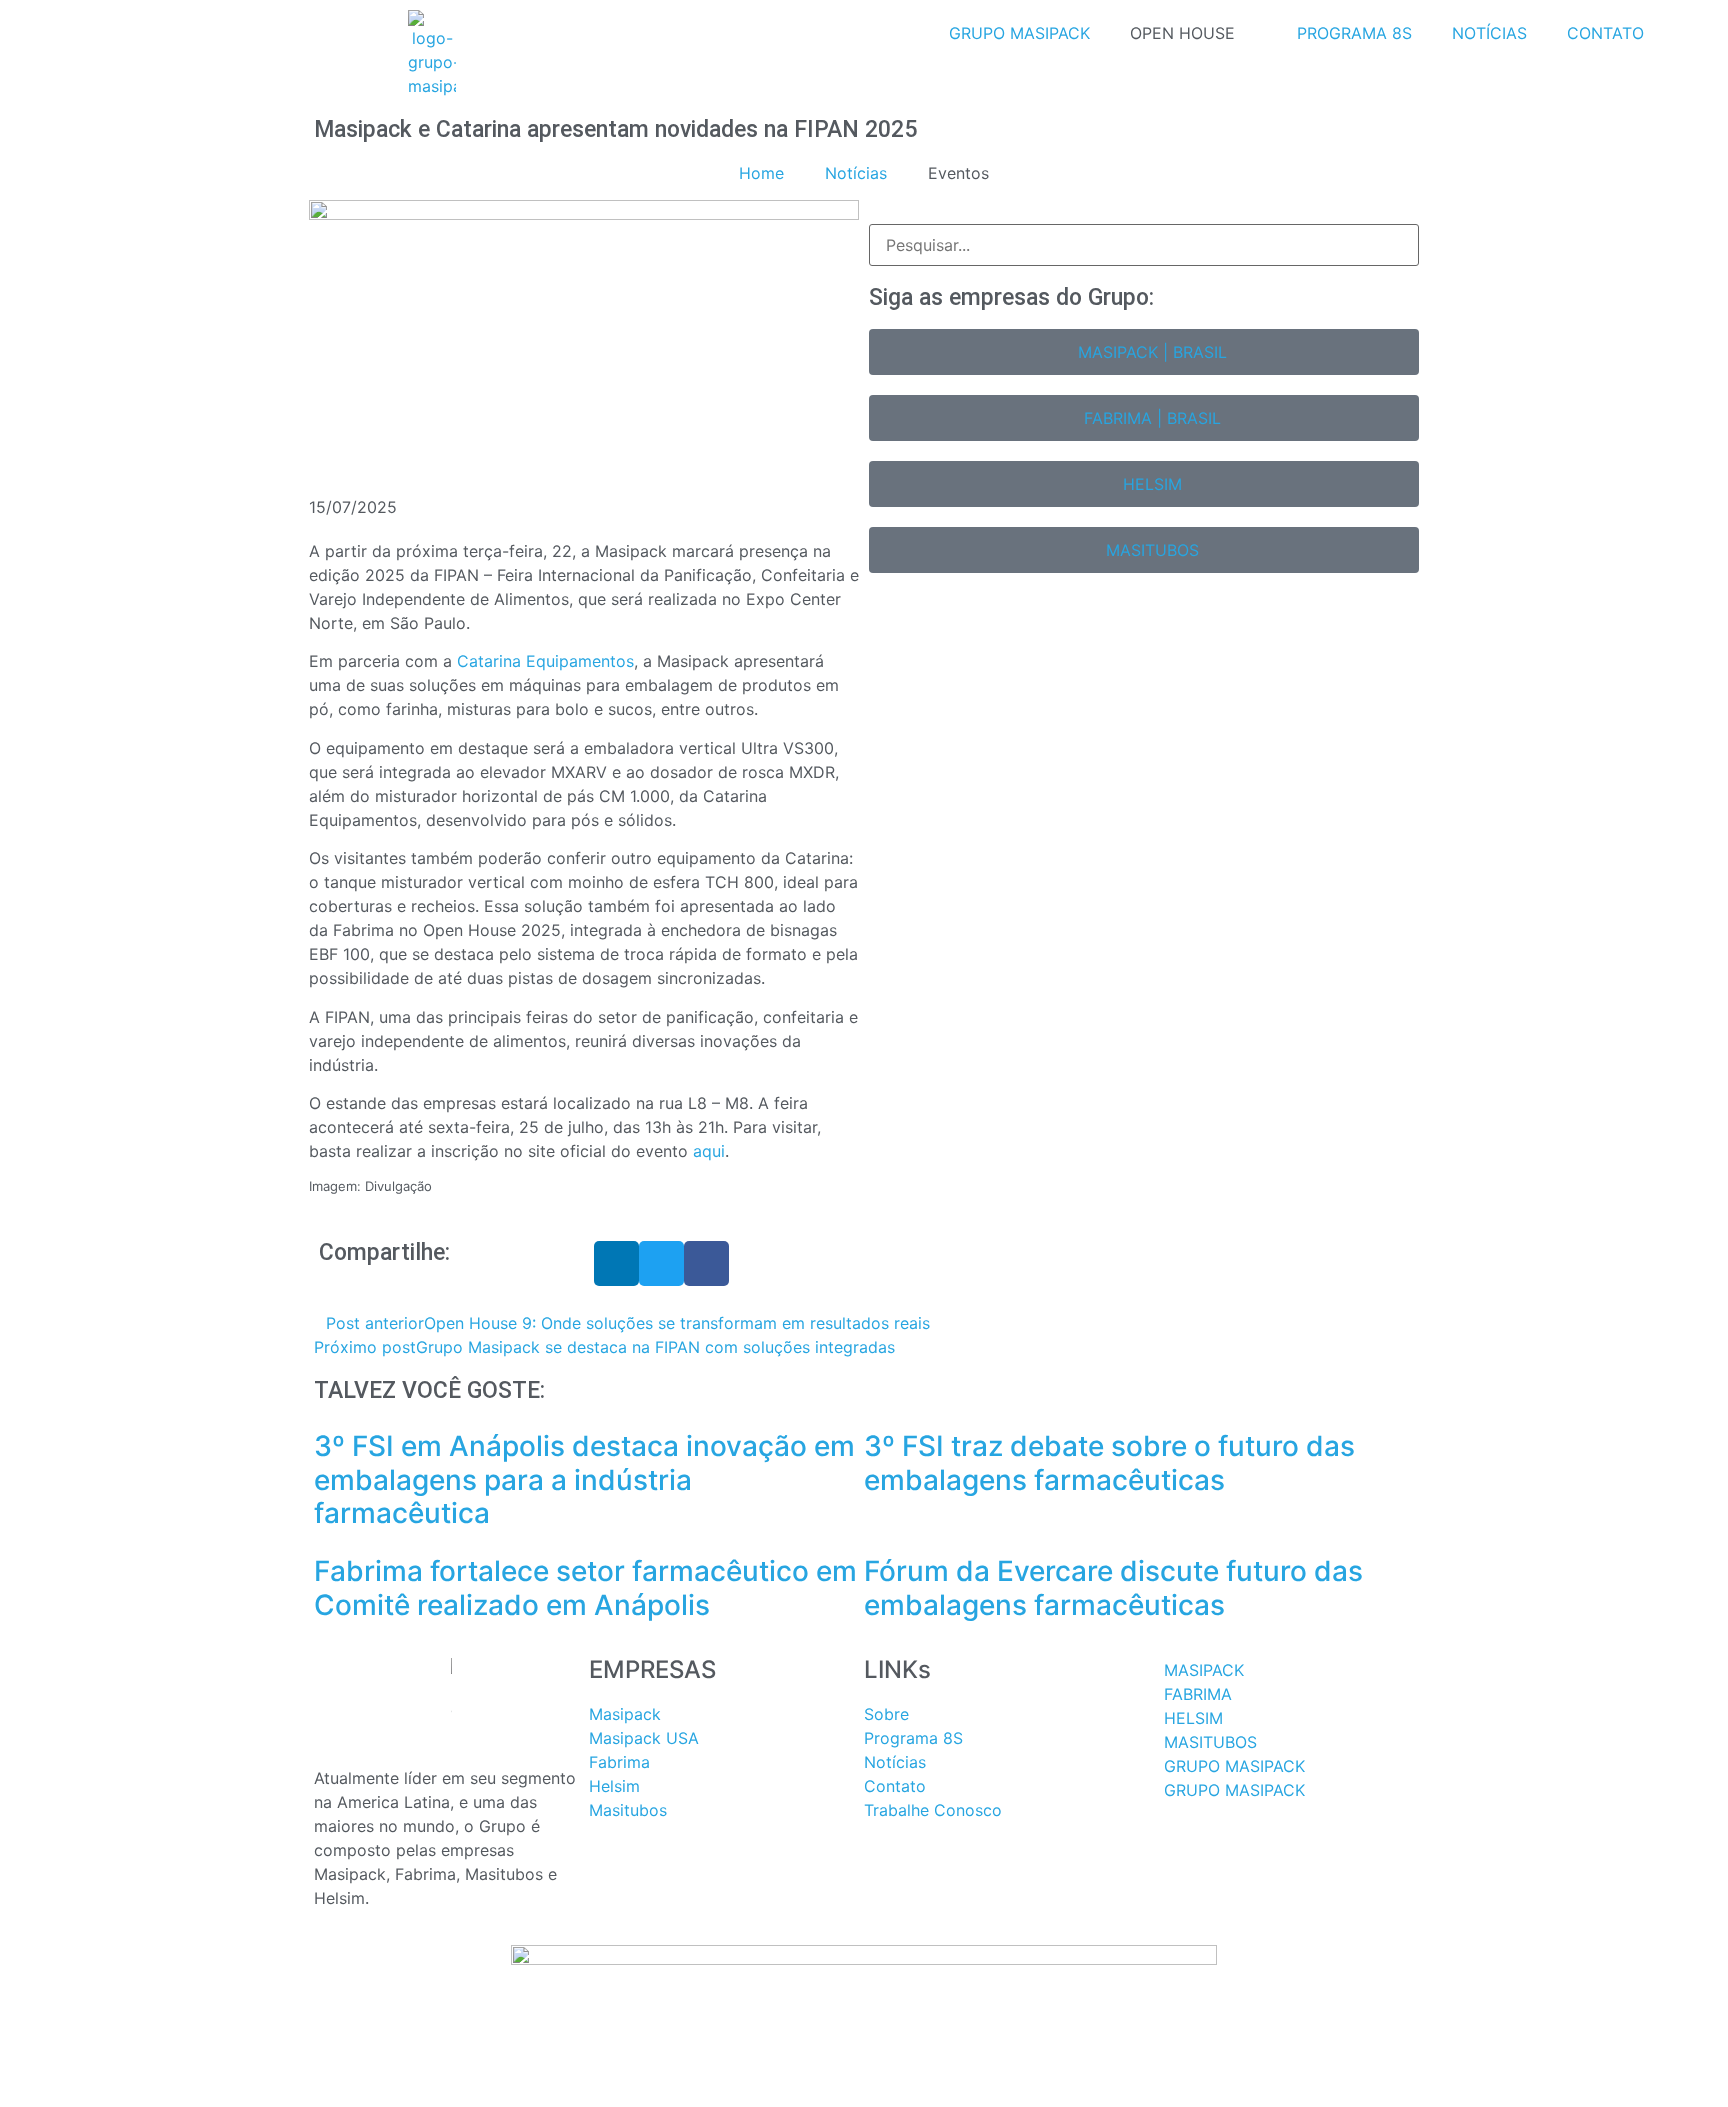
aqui (709, 1151)
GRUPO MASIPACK (1019, 33)
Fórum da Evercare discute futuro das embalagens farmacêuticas (1113, 1588)
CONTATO (1605, 33)
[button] (616, 1263)
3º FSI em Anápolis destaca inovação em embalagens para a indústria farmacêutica (584, 1479)
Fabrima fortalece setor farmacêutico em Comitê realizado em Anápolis (585, 1588)
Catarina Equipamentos (545, 661)
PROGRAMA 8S (1354, 33)
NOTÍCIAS (1489, 33)
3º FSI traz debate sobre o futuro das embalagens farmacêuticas (1109, 1463)
